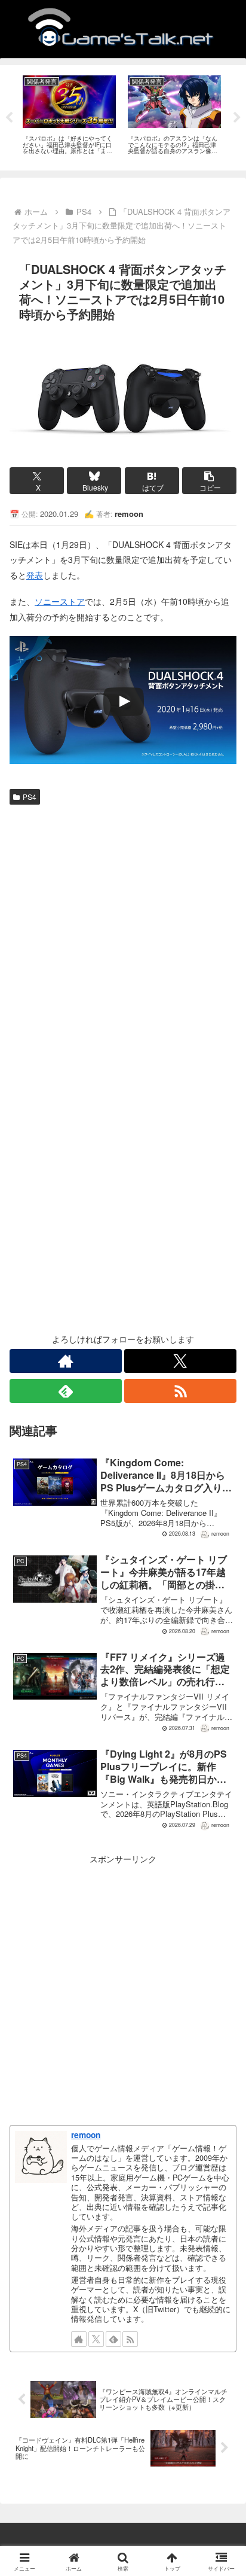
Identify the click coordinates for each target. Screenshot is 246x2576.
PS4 (30, 797)
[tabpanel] (69, 116)
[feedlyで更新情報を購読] (66, 1391)
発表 (35, 575)
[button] (209, 481)
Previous (9, 118)
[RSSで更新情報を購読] (180, 1391)
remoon (86, 2135)
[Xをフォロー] (180, 1361)
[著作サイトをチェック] (66, 1361)
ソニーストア (60, 601)
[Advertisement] (123, 939)
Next (237, 118)
